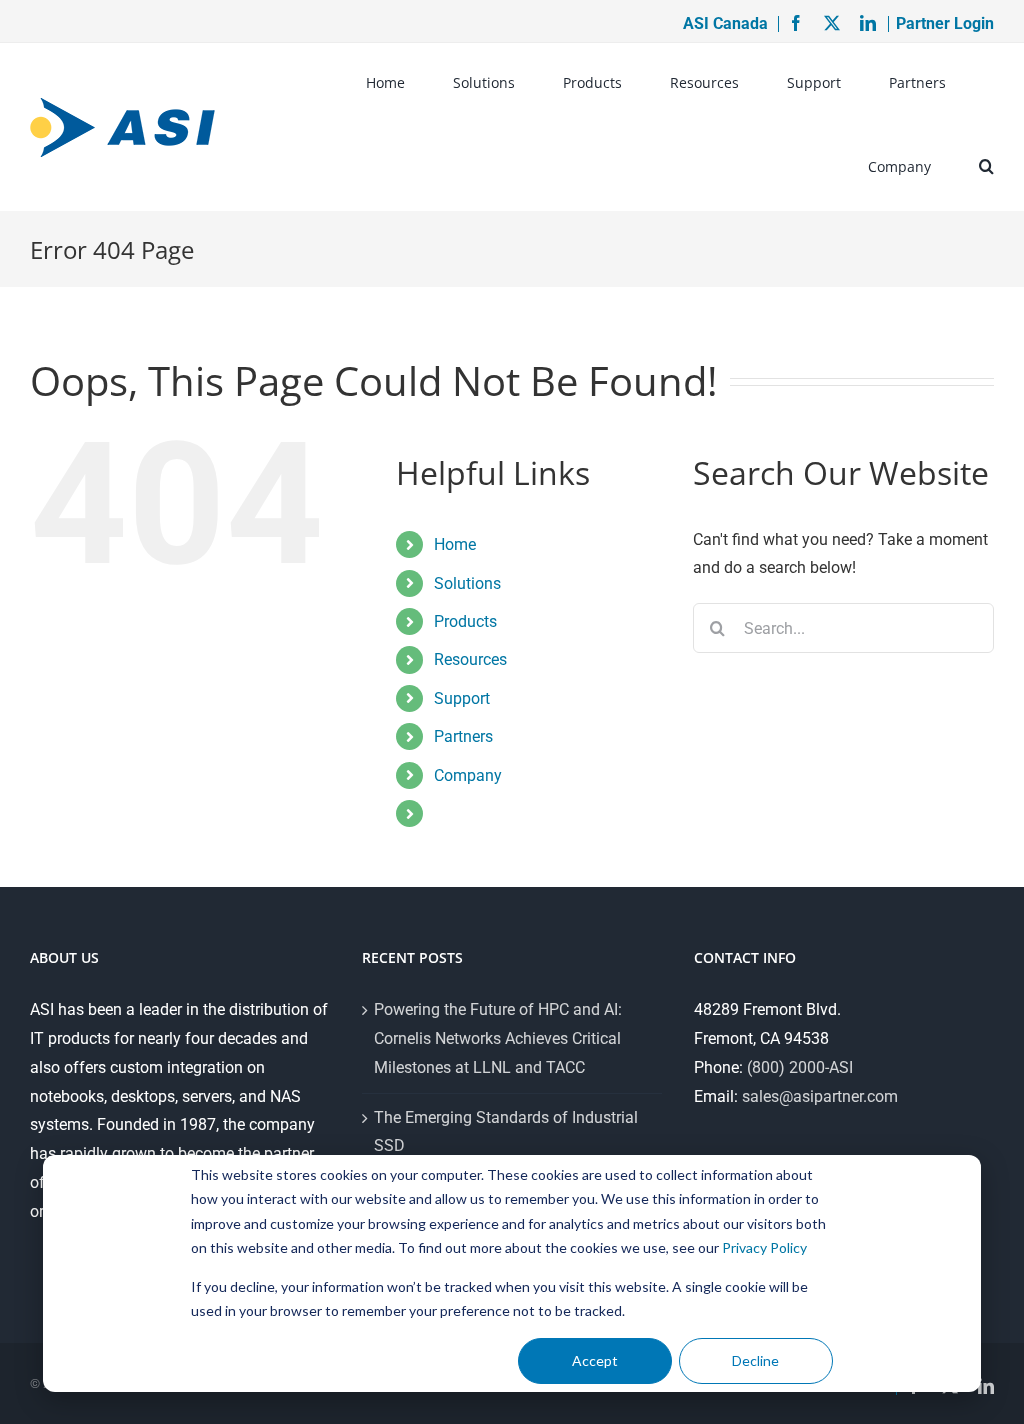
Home (455, 544)
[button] (986, 169)
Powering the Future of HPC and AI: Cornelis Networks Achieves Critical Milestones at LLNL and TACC (498, 1038)
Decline (755, 1360)
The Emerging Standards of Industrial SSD (506, 1132)
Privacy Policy (764, 1247)
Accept (595, 1360)
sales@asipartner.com (820, 1096)
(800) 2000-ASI (800, 1067)
